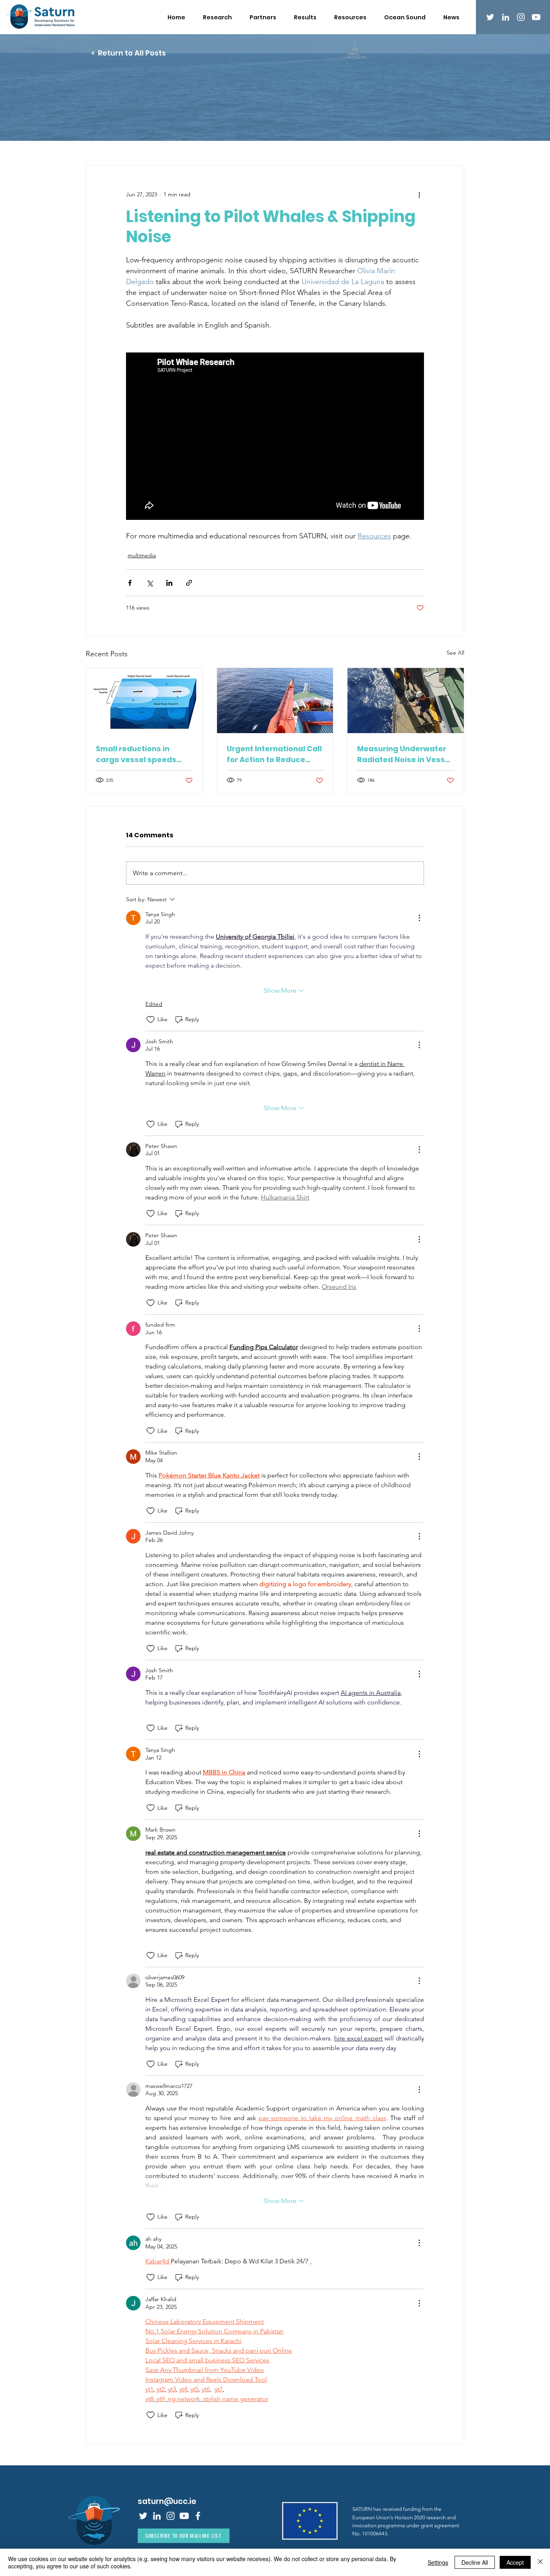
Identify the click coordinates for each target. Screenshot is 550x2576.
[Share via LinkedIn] (169, 583)
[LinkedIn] (506, 17)
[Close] (540, 2562)
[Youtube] (536, 17)
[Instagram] (521, 17)
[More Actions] (419, 918)
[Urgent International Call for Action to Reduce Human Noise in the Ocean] (275, 701)
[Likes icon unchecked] (151, 1020)
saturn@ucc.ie (167, 2501)
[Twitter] (490, 17)
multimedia (142, 555)
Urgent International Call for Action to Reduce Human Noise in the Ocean (274, 754)
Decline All (475, 2562)
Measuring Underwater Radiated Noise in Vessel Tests (404, 754)
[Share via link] (189, 583)
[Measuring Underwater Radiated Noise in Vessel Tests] (406, 701)
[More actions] (419, 194)
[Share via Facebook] (130, 583)
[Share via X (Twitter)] (150, 583)
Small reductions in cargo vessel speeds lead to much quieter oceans (136, 754)
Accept (515, 2562)
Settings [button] (438, 2562)
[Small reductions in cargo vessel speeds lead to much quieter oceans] (144, 701)
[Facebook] (198, 2516)
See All (455, 653)
